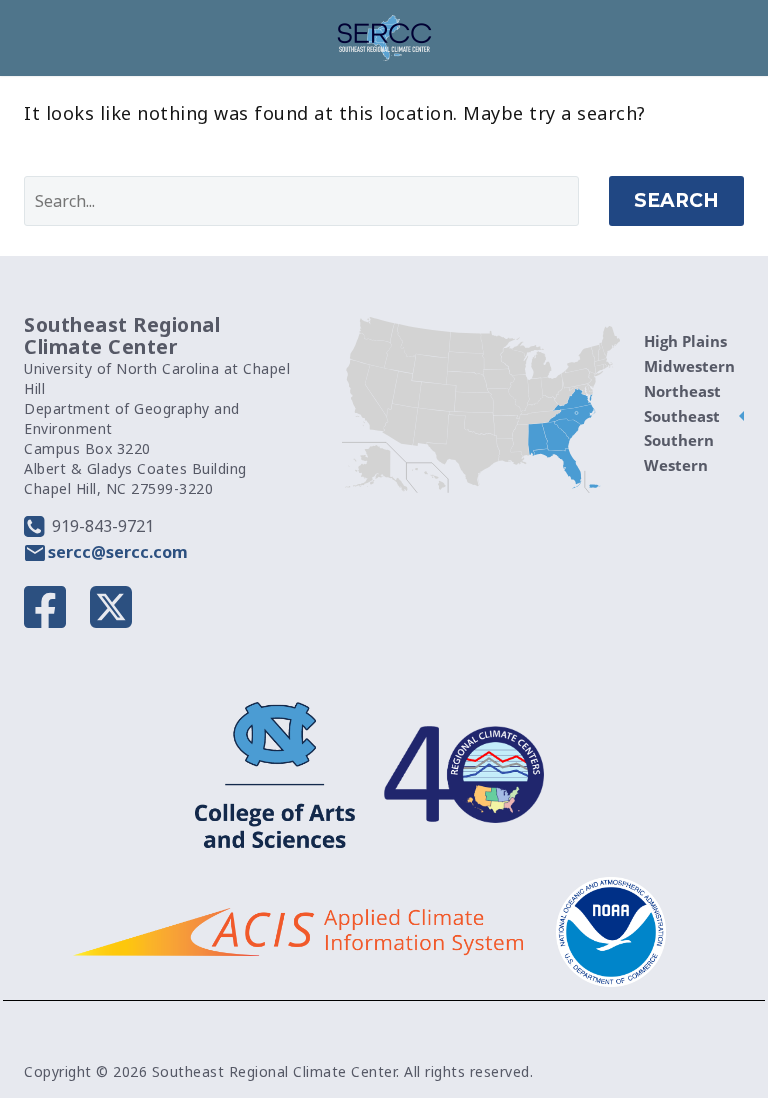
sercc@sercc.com (118, 552)
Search (676, 200)
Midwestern (689, 366)
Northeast (682, 391)
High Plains (685, 341)
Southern (679, 440)
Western (676, 465)
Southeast (682, 416)
